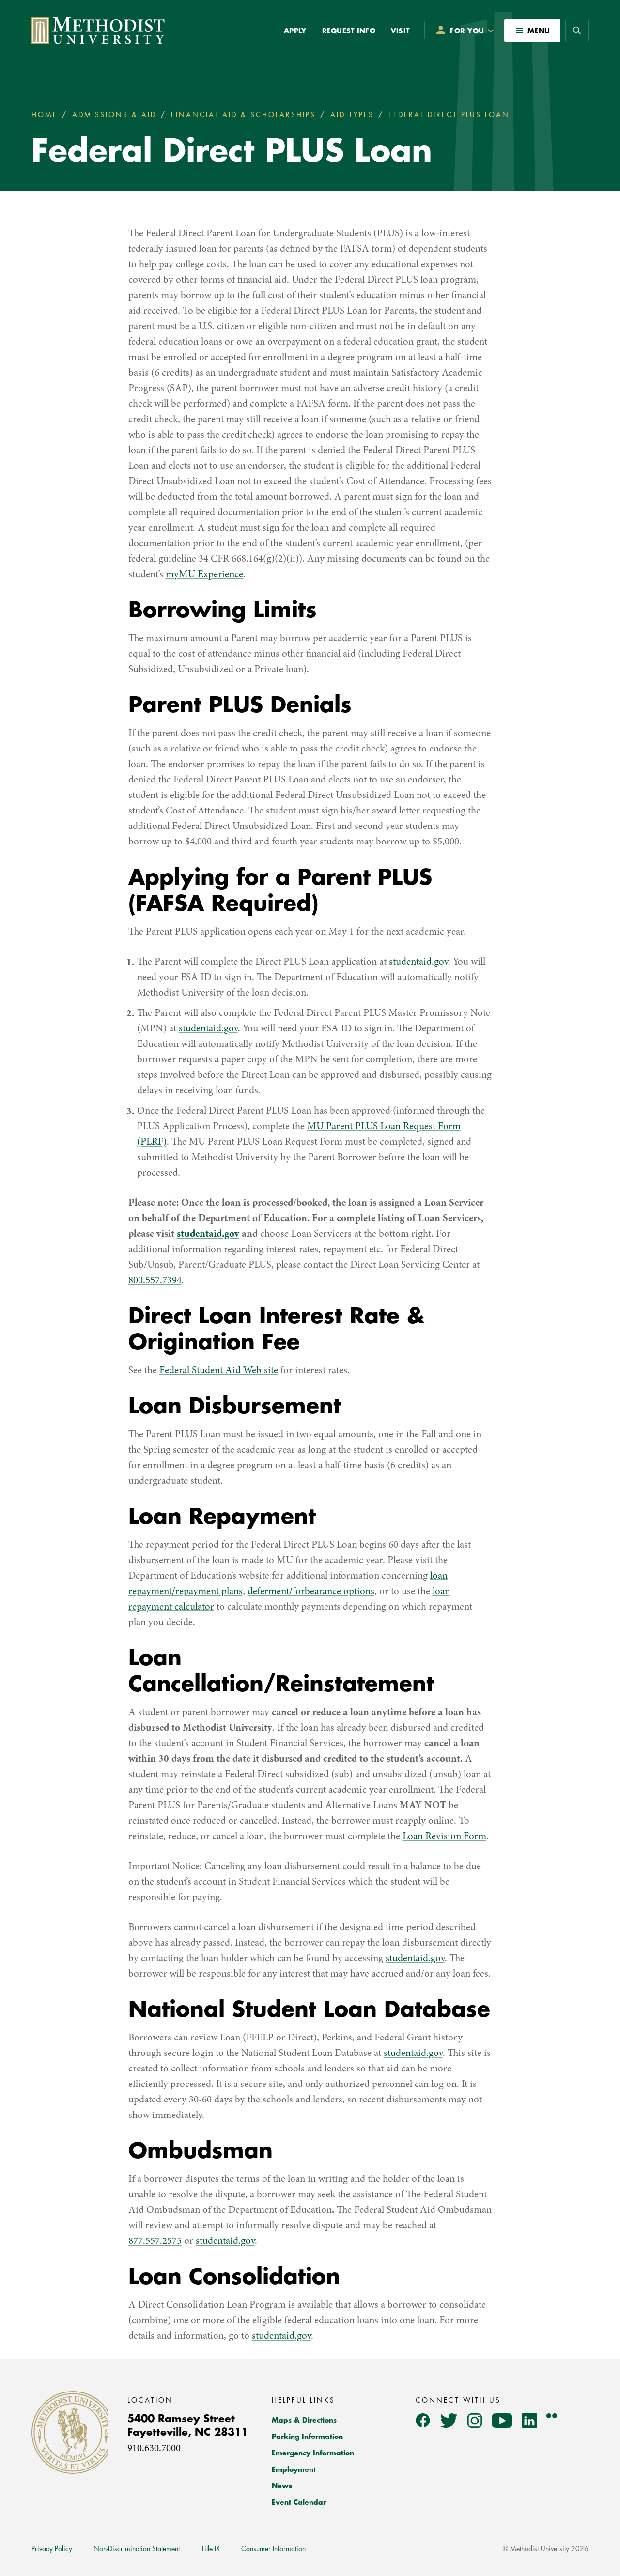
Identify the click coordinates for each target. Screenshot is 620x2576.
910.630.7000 (154, 2449)
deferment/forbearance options (311, 1592)
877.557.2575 (155, 2242)
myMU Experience (204, 575)
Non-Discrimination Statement (137, 2549)
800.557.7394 (155, 1281)
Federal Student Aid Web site (219, 1371)
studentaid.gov (418, 962)
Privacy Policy (52, 2549)
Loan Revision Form (444, 1837)
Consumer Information (273, 2549)
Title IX (210, 2549)
